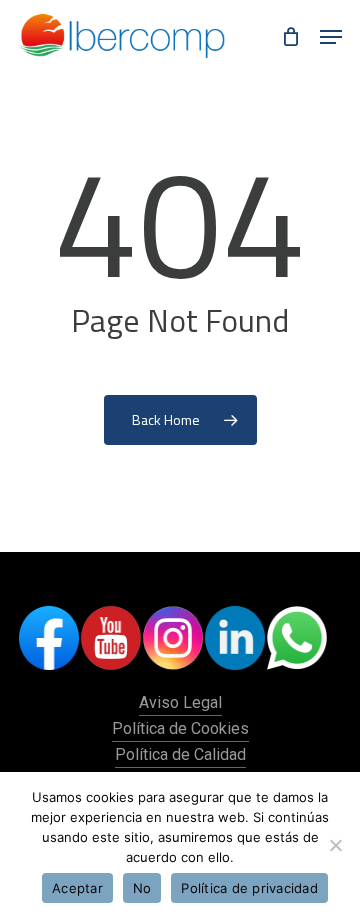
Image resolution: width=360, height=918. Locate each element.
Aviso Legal (180, 702)
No (142, 888)
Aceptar (77, 888)
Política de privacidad (249, 888)
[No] (335, 845)
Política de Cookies (180, 728)
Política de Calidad (180, 754)
